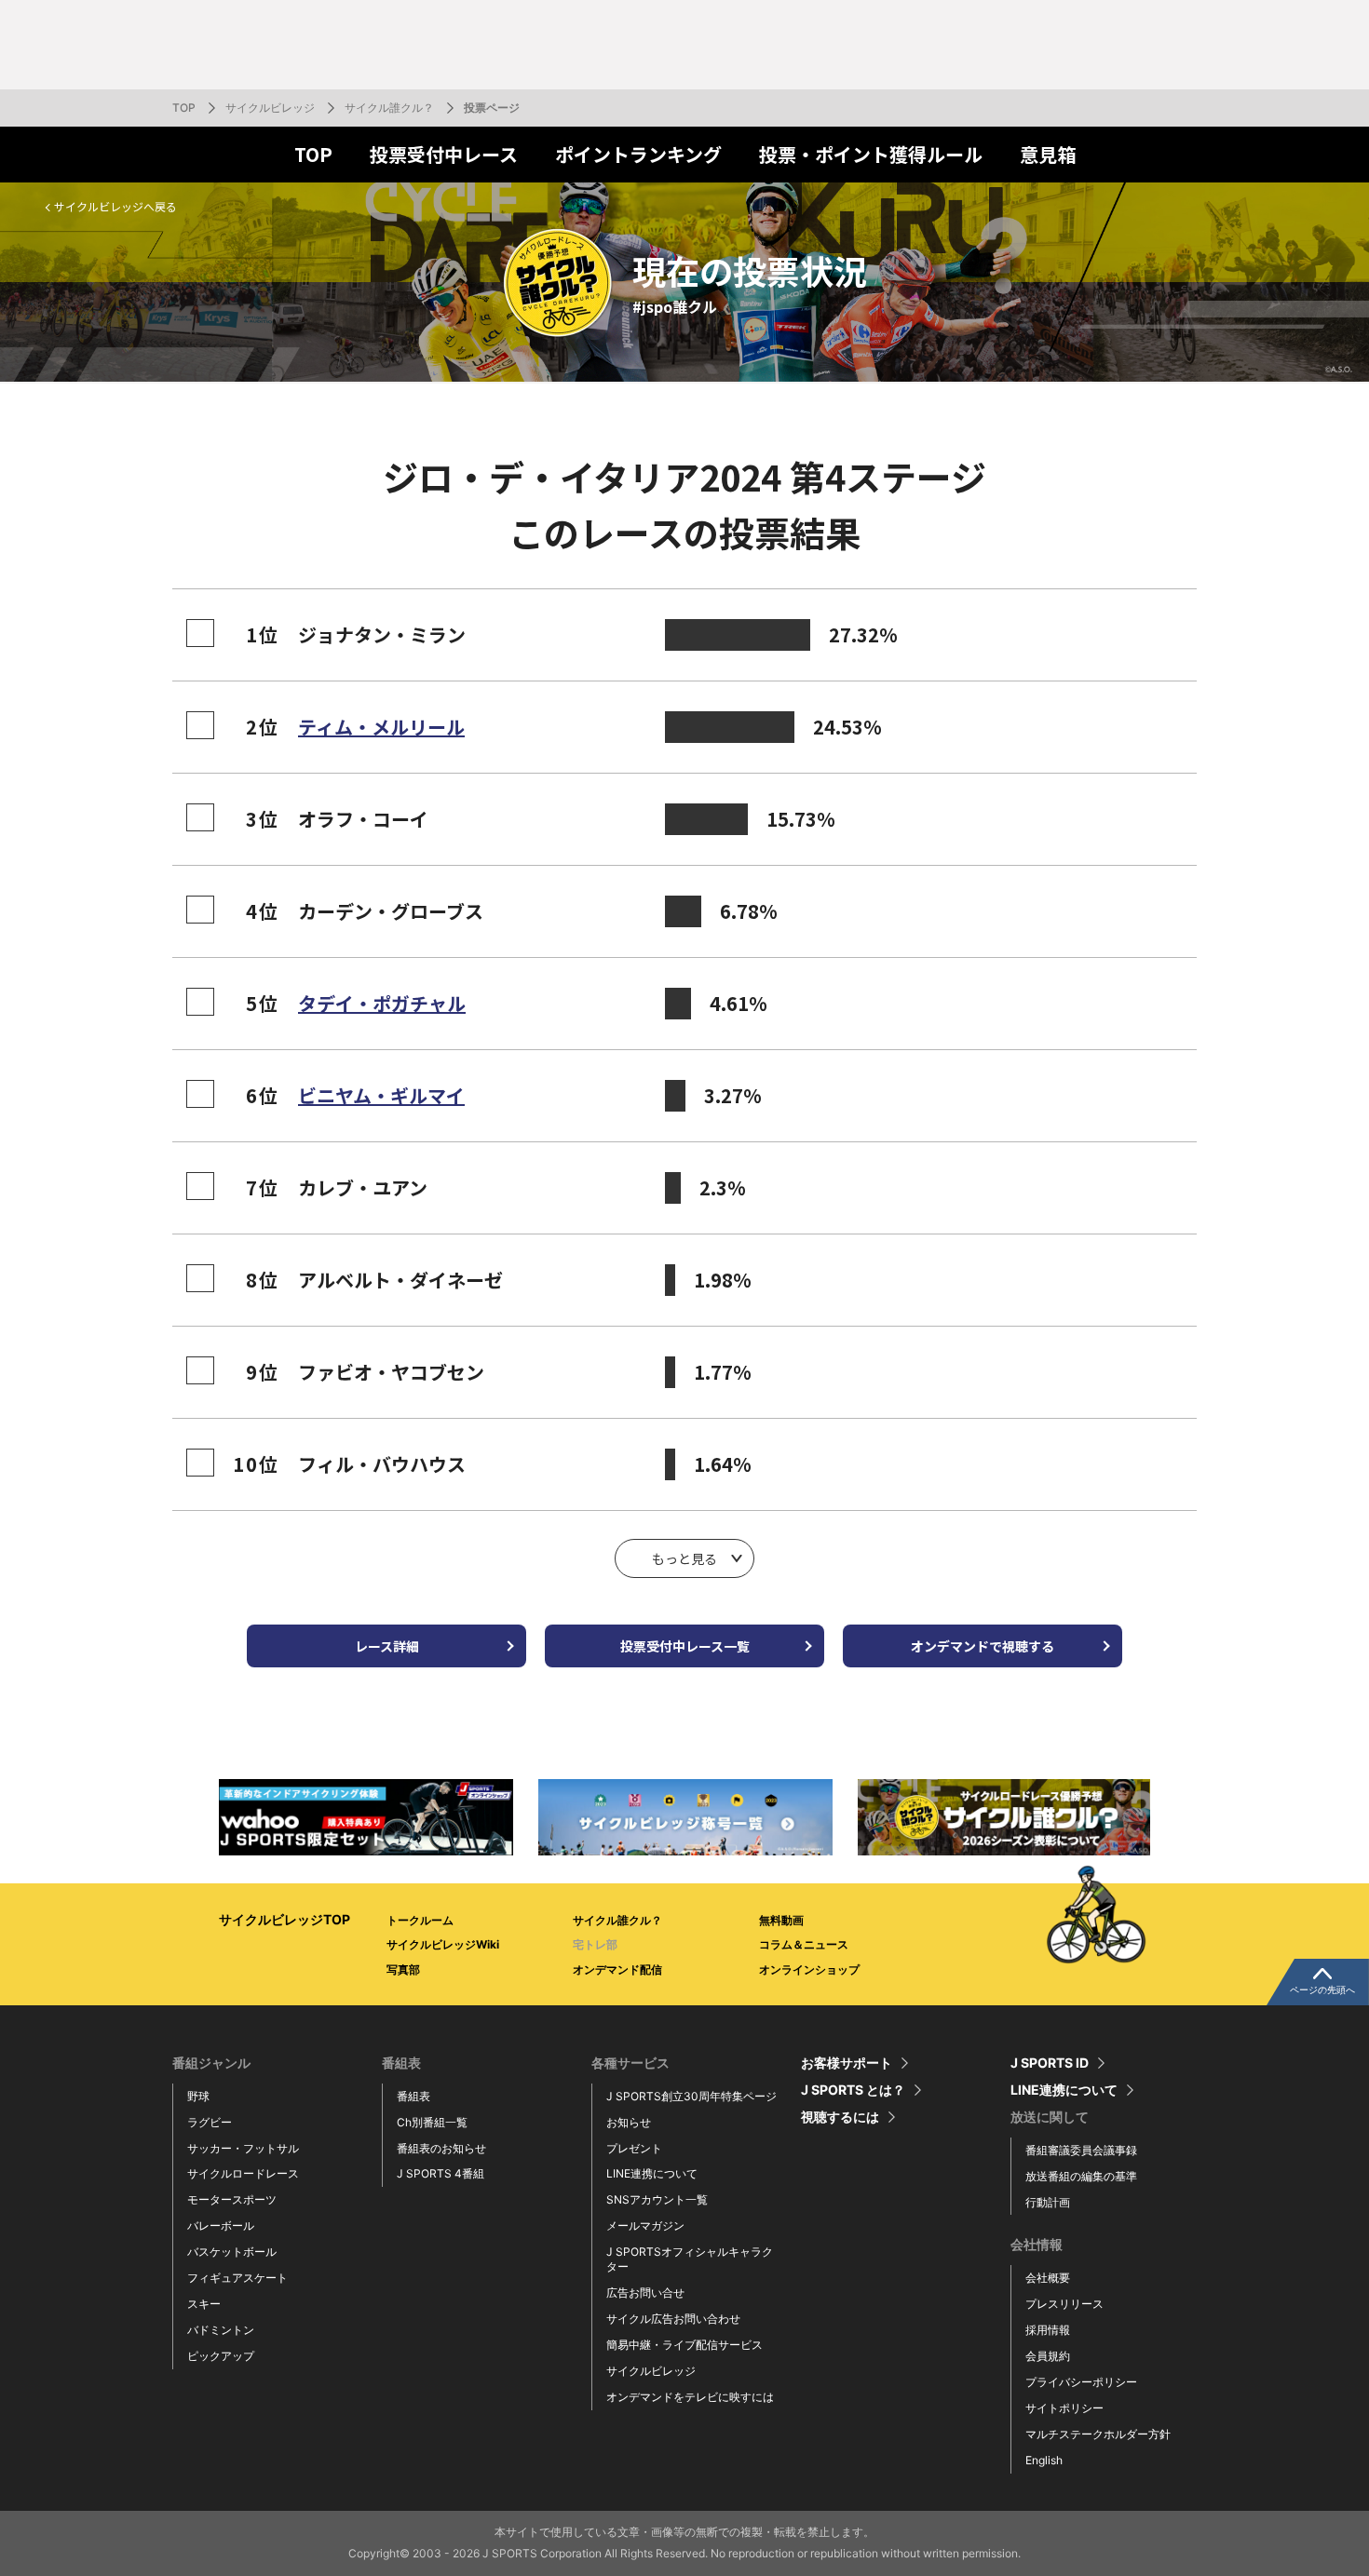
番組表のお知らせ (441, 2148)
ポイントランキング (638, 154)
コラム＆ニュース (804, 1944)
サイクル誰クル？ (389, 108)
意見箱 (1048, 154)
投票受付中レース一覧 (685, 1646)
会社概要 (1048, 2278)
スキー (204, 2304)
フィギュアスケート (237, 2278)
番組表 (413, 2096)
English (1044, 2460)
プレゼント (634, 2148)
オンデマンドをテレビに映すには (690, 2397)
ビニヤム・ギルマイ (381, 1095)
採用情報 (1048, 2330)
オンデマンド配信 (617, 1969)
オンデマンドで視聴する (983, 1646)
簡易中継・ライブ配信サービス (684, 2345)
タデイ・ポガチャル (382, 1003)
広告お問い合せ (645, 2293)
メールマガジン (645, 2225)
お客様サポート (847, 2063)
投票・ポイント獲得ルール (871, 154)
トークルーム (420, 1920)
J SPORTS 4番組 (441, 2173)
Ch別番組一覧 (432, 2122)
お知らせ (629, 2122)
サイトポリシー (1064, 2408)
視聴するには (840, 2117)
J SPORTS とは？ (853, 2090)
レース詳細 (387, 1646)
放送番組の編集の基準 (1081, 2176)
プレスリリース (1064, 2304)
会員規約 (1048, 2356)
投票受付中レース (444, 154)
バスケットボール (232, 2252)
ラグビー (210, 2122)
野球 (198, 2096)
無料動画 (781, 1920)
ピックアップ (221, 2356)
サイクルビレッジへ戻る (115, 206)
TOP (184, 108)
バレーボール (221, 2225)
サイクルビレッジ (270, 108)
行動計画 (1048, 2202)
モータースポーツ (232, 2199)
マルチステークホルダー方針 (1098, 2434)
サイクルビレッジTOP (285, 1919)
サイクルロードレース (243, 2173)
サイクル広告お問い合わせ (673, 2319)
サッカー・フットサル (243, 2148)
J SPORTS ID (1050, 2063)
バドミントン (221, 2330)
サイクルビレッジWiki (443, 1944)
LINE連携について (652, 2173)
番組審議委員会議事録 (1081, 2150)
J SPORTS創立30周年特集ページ (691, 2096)
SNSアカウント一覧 (657, 2199)
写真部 (403, 1969)
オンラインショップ (809, 1969)
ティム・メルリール (381, 727)
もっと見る (684, 1558)
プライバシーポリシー (1081, 2382)
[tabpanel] (366, 1817)
